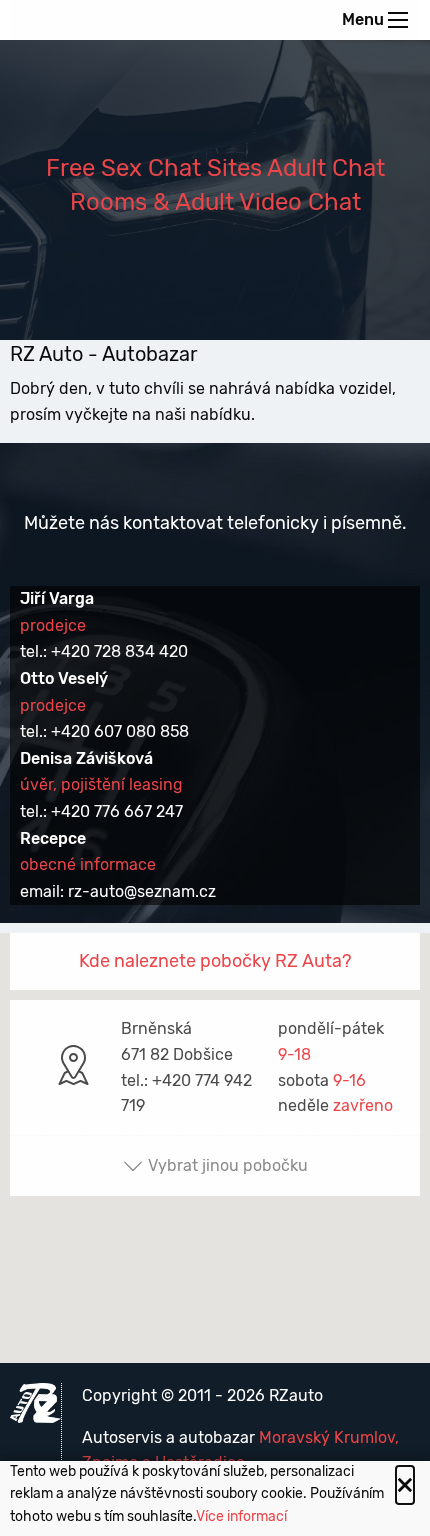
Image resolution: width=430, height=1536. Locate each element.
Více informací (241, 1516)
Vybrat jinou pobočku (228, 1165)
